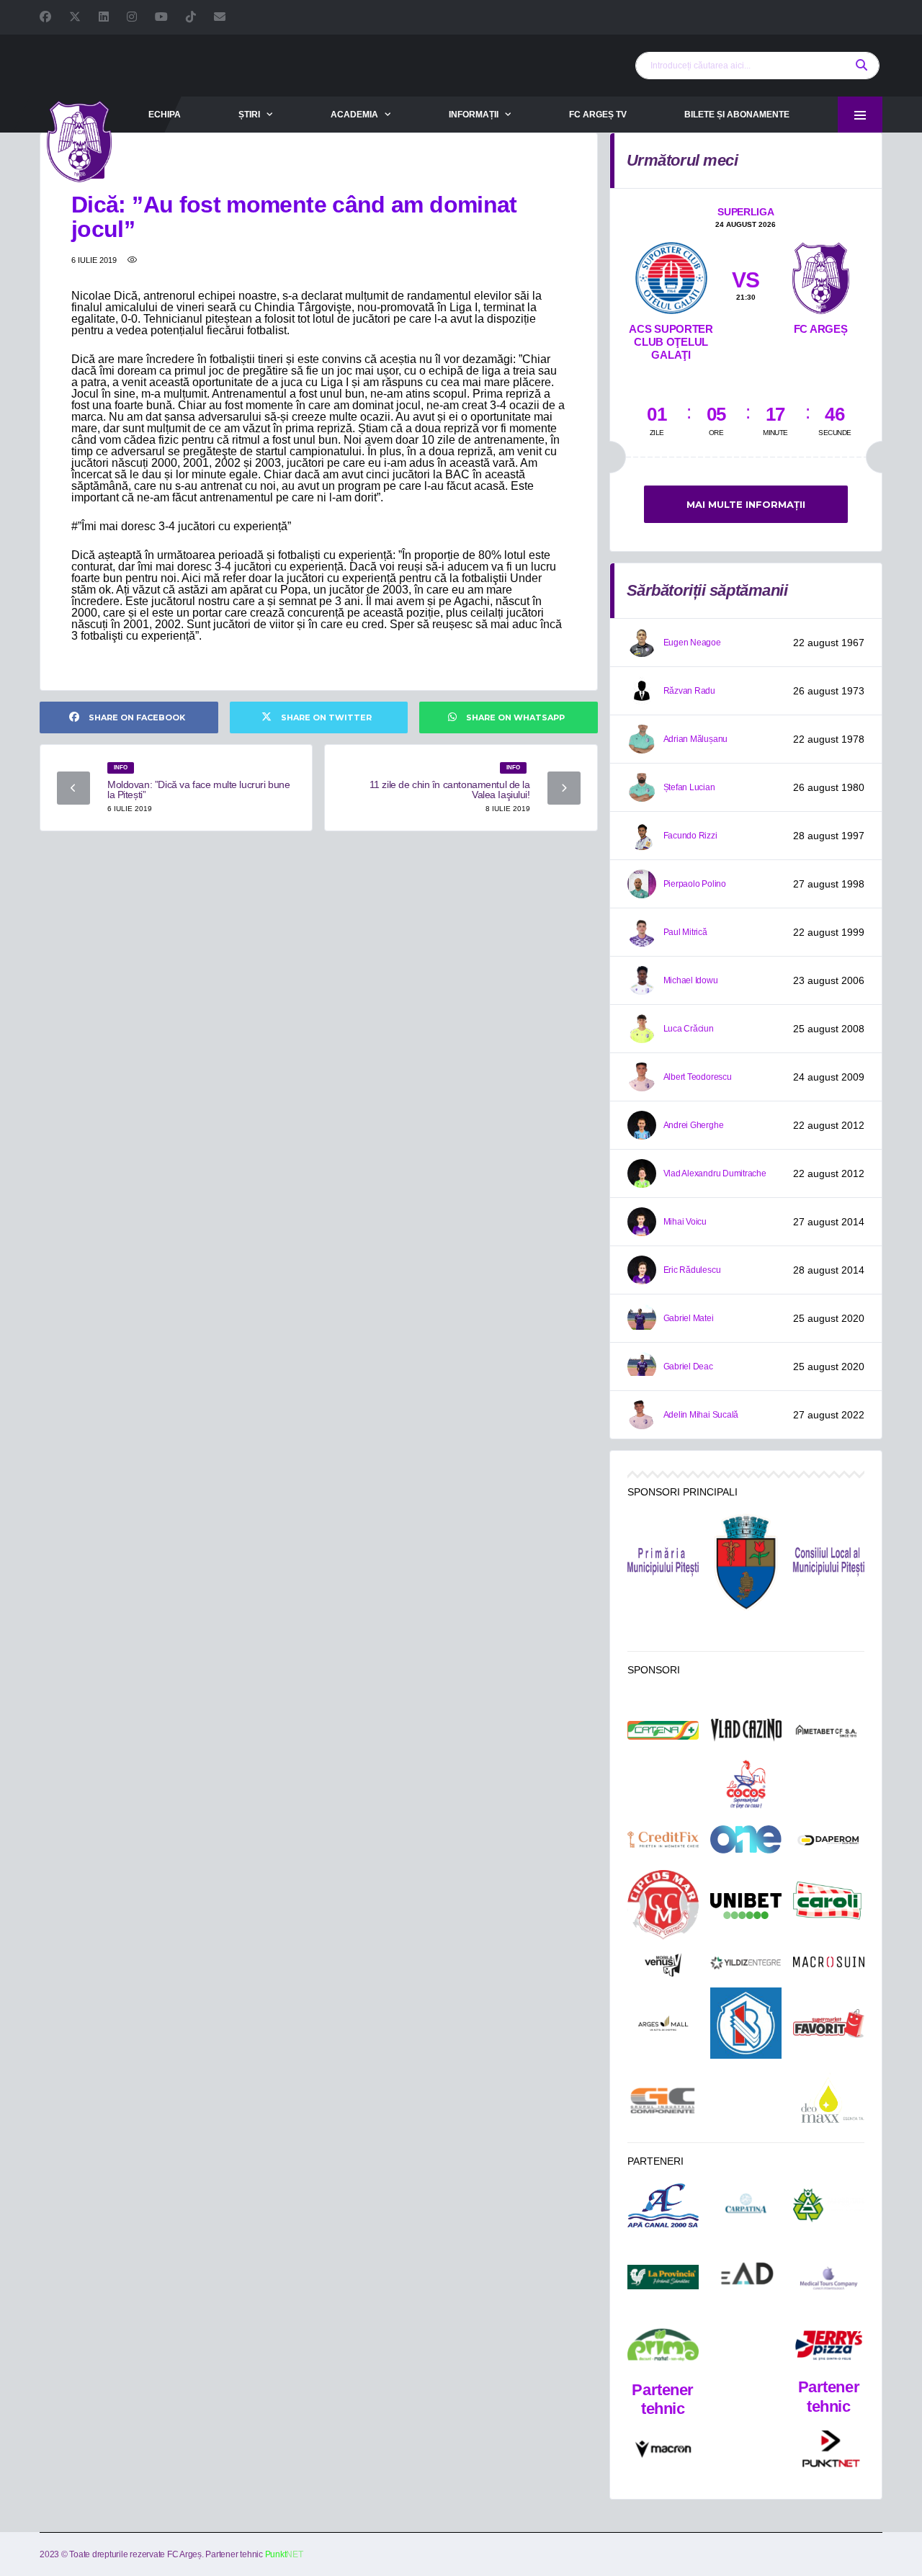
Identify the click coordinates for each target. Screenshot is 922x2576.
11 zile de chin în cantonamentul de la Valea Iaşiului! (450, 790)
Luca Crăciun (689, 1029)
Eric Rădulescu (692, 1270)
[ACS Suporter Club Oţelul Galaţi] (671, 275)
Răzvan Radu (689, 691)
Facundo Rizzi (690, 836)
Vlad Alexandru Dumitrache (715, 1173)
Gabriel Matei (689, 1318)
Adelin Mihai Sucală (701, 1415)
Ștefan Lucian (689, 787)
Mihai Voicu (685, 1222)
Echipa (165, 115)
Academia (354, 115)
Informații (474, 115)
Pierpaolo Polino (695, 884)
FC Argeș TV (598, 115)
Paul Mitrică (685, 932)
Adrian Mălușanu (695, 739)
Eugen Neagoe (692, 643)
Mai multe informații (746, 504)
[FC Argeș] (821, 275)
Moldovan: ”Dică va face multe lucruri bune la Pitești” (198, 790)
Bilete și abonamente (737, 115)
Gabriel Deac (688, 1367)
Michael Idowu (691, 980)
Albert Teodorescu (698, 1077)
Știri (249, 115)
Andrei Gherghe (694, 1125)
